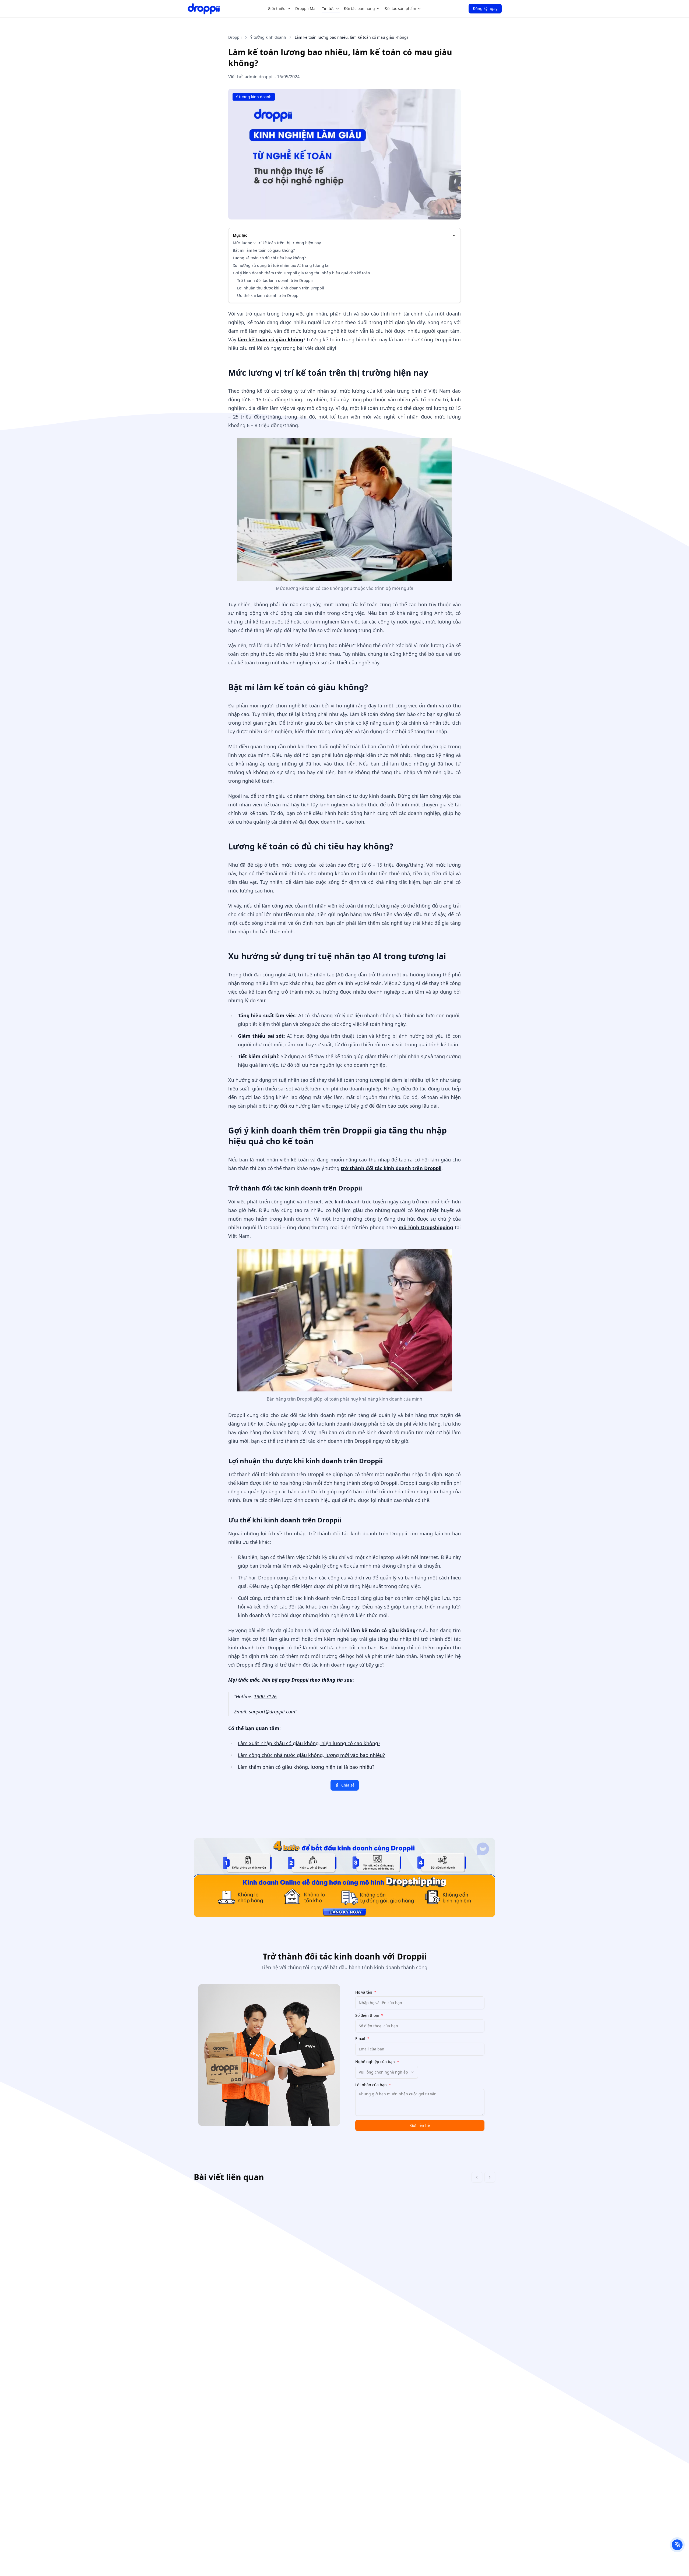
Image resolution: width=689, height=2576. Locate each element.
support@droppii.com (272, 1712)
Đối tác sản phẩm (400, 8)
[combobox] (387, 2072)
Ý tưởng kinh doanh (268, 37)
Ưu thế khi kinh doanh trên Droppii (269, 295)
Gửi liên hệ (420, 2125)
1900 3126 (265, 1696)
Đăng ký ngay (485, 8)
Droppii (235, 37)
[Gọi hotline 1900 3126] (677, 2545)
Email (362, 2039)
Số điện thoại (369, 2015)
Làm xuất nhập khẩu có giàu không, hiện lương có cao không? (309, 1743)
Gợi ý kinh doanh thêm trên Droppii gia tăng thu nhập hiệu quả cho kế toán (301, 273)
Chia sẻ (348, 1785)
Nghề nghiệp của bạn (377, 2062)
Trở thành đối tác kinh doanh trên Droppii (275, 280)
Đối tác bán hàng (359, 8)
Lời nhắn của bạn (373, 2085)
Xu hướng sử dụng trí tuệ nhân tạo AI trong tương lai (281, 265)
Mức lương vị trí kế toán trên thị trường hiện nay (277, 243)
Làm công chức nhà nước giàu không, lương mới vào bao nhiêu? (311, 1755)
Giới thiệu (277, 8)
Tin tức (328, 8)
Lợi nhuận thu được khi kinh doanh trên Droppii (281, 288)
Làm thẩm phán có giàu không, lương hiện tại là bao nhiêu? (306, 1767)
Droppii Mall (306, 8)
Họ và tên (366, 1992)
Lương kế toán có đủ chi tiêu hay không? (269, 258)
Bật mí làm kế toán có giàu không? (264, 250)
